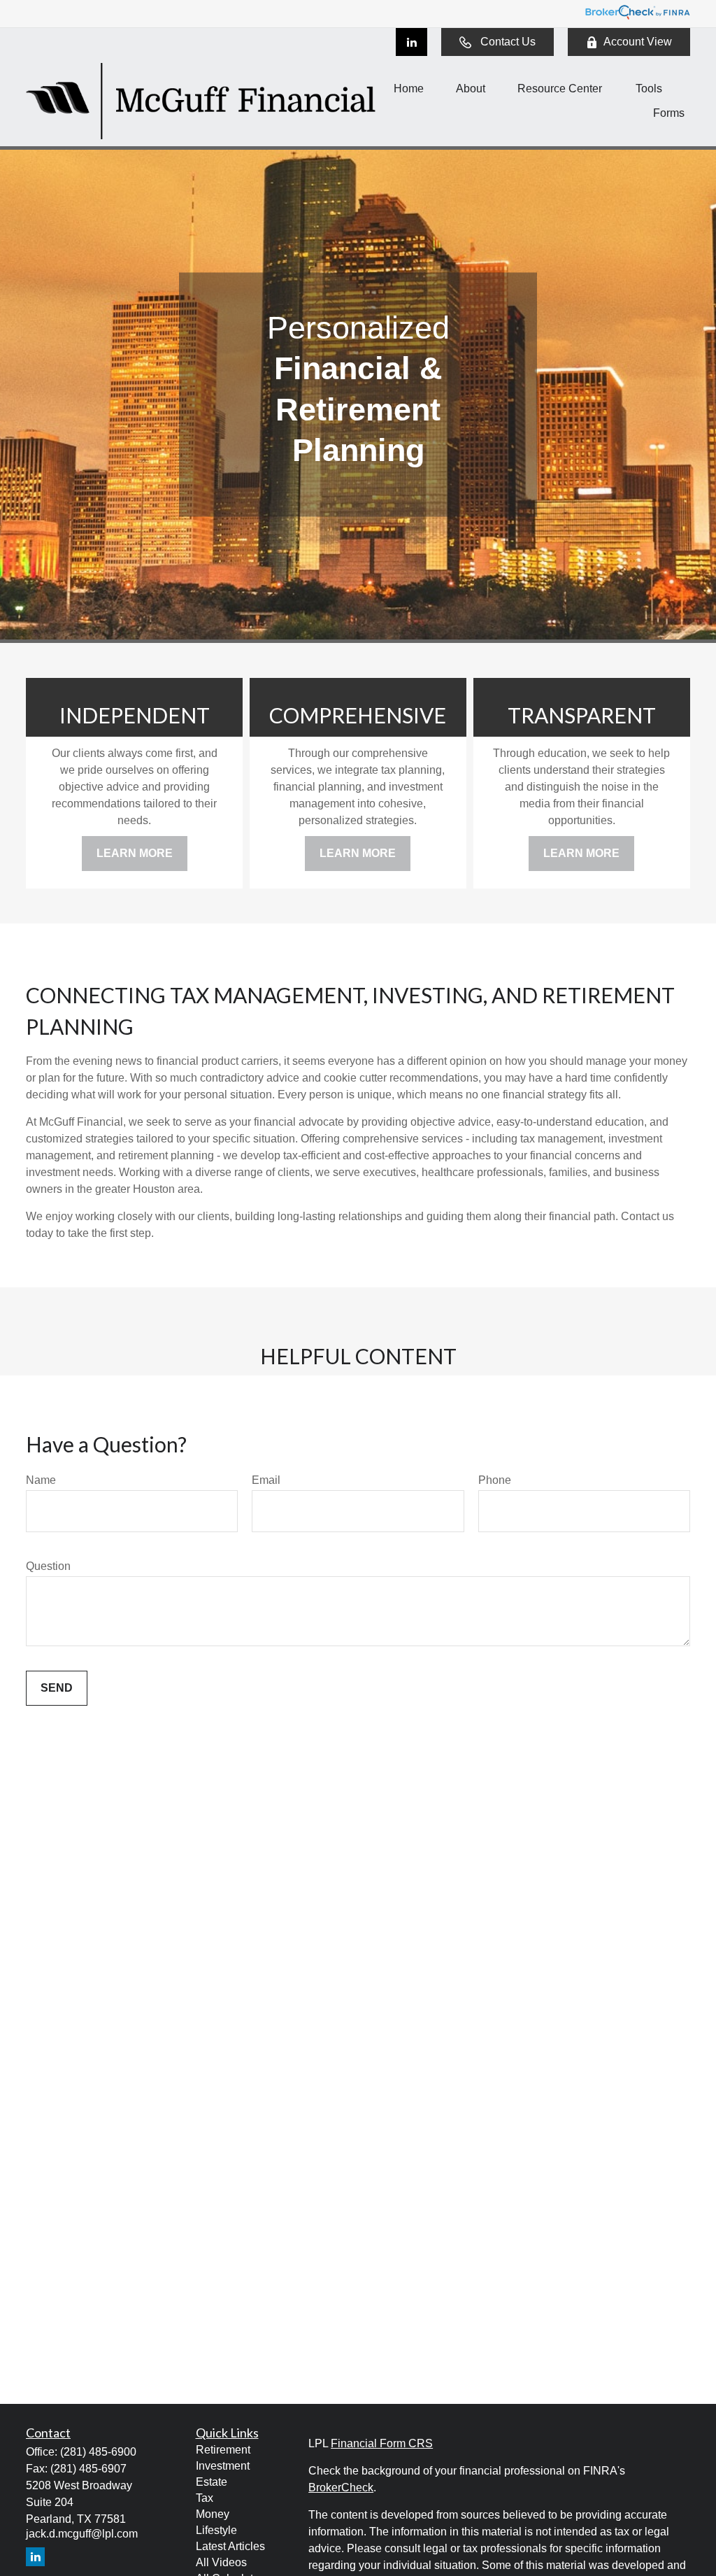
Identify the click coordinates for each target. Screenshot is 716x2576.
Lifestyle (216, 2530)
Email (266, 1480)
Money (213, 2514)
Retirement (223, 2450)
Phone (495, 1480)
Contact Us (508, 42)
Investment (223, 2466)
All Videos (221, 2562)
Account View (638, 42)
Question (48, 1566)
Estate (212, 2482)
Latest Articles (230, 2546)
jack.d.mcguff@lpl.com (82, 2534)
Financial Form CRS (382, 2443)
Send (57, 1688)
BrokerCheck (341, 2487)
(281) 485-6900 (98, 2452)
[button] (409, 89)
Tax (205, 2498)
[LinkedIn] (411, 42)
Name (41, 1480)
